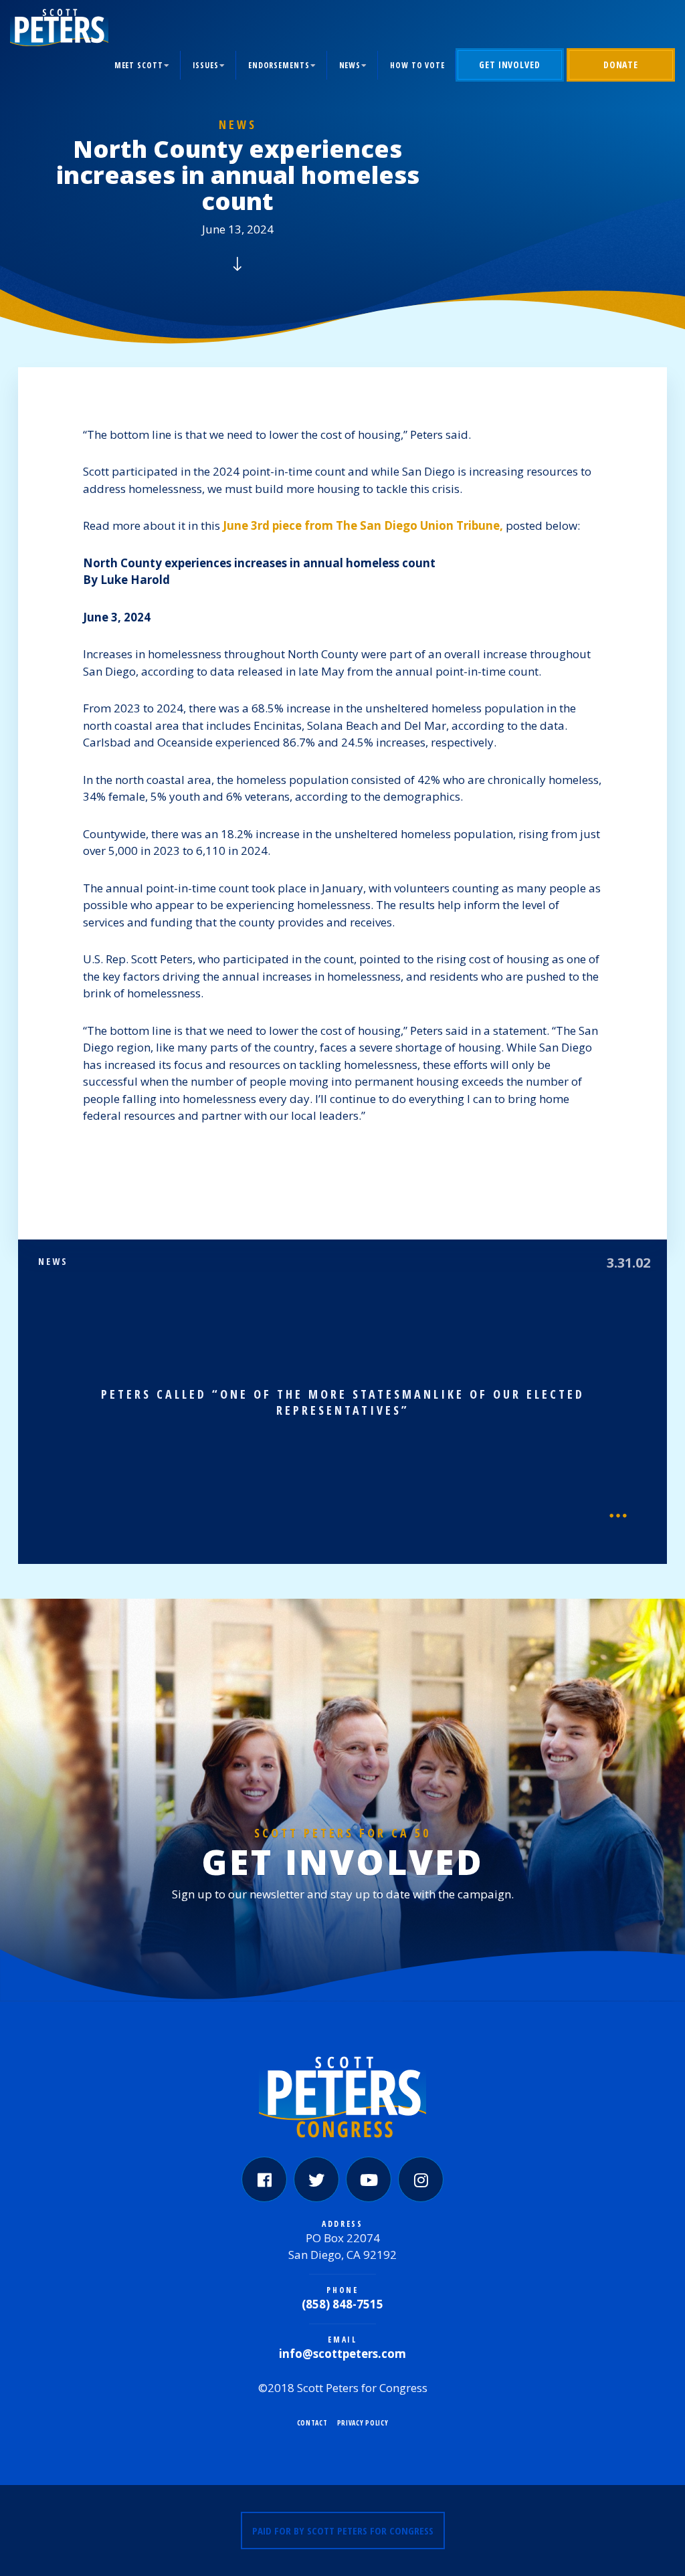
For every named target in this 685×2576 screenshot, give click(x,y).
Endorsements (279, 65)
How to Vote (417, 65)
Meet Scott (139, 65)
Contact (312, 2423)
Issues (206, 65)
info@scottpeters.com (342, 2354)
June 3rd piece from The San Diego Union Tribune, (363, 525)
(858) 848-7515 (342, 2304)
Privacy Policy (363, 2423)
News (350, 65)
